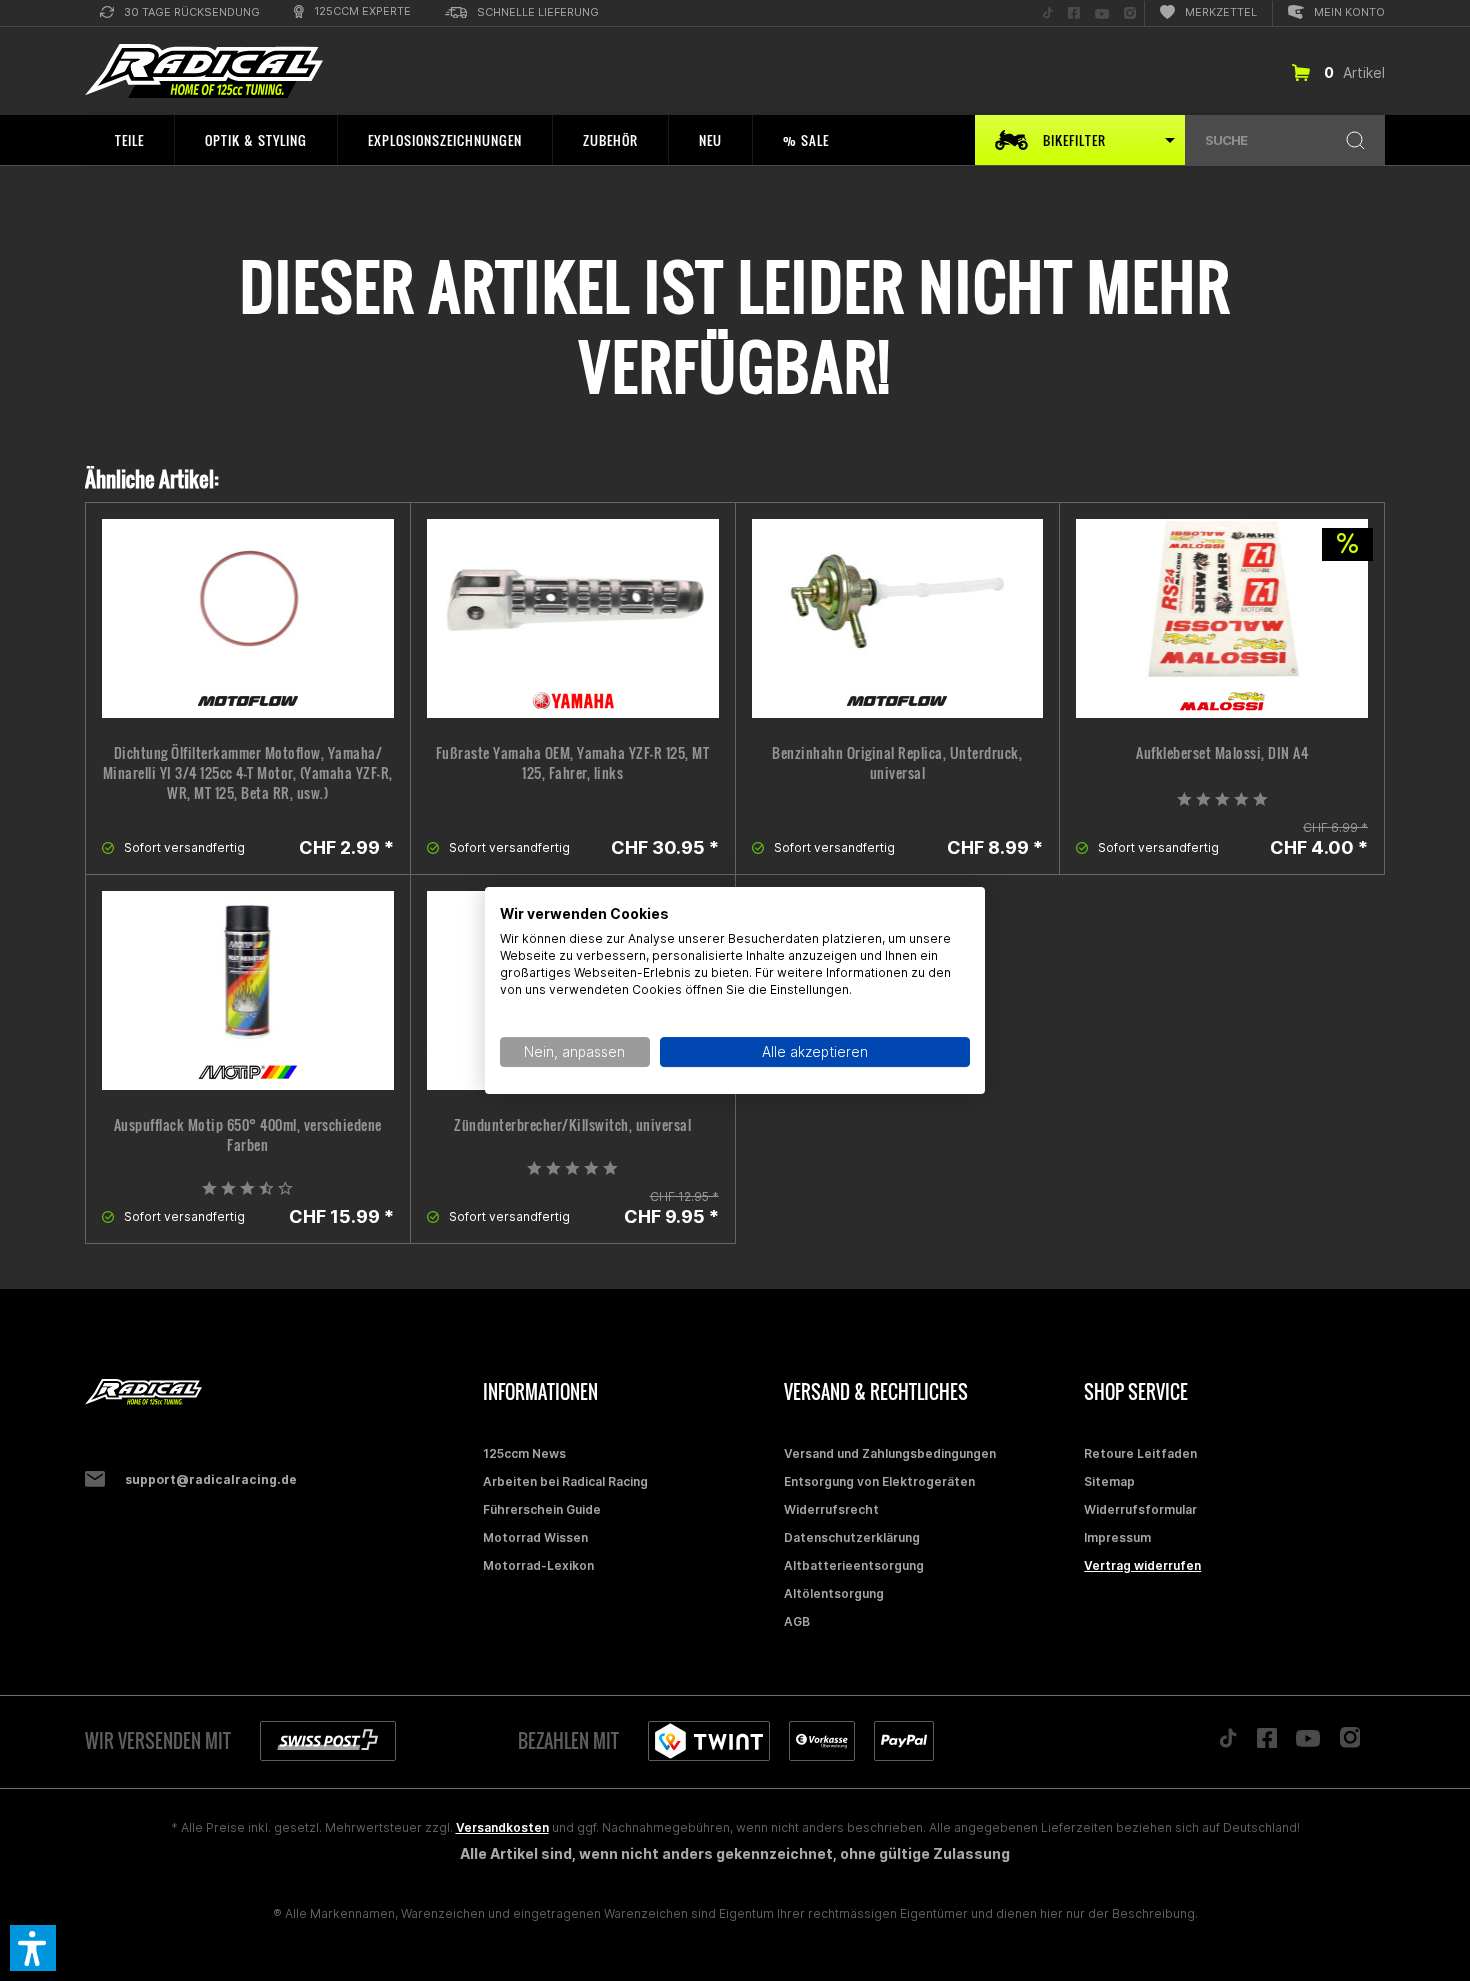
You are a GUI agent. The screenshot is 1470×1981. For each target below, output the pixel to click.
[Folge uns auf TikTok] (1228, 1743)
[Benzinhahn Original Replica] (898, 618)
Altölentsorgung (834, 1593)
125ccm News (524, 1453)
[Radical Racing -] (279, 1392)
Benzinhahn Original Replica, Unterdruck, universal (897, 763)
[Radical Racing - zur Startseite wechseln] (204, 71)
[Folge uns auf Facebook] (1267, 1743)
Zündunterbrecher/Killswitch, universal (572, 1125)
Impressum (1117, 1537)
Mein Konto (1349, 12)
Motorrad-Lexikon (538, 1565)
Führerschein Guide (542, 1509)
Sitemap (1109, 1481)
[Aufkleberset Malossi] (1222, 618)
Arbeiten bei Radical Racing (565, 1481)
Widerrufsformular (1140, 1509)
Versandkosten (502, 1827)
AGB (797, 1621)
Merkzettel (1221, 12)
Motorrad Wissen (535, 1537)
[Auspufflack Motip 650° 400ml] (248, 990)
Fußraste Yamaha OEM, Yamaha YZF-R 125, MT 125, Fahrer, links (573, 763)
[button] (33, 1948)
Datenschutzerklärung (852, 1537)
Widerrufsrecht (831, 1509)
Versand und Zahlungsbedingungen (890, 1453)
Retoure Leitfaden (1140, 1453)
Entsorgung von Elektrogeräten (879, 1481)
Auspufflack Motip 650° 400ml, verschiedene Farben (248, 1135)
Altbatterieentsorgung (854, 1565)
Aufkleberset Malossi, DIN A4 (1222, 753)
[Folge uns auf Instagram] (1350, 1742)
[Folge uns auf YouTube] (1308, 1743)
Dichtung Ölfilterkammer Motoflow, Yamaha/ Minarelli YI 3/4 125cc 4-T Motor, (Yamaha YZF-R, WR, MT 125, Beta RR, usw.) (248, 773)
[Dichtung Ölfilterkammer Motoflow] (248, 618)
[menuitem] (180, 13)
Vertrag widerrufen (1142, 1565)
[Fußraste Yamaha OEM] (573, 618)
